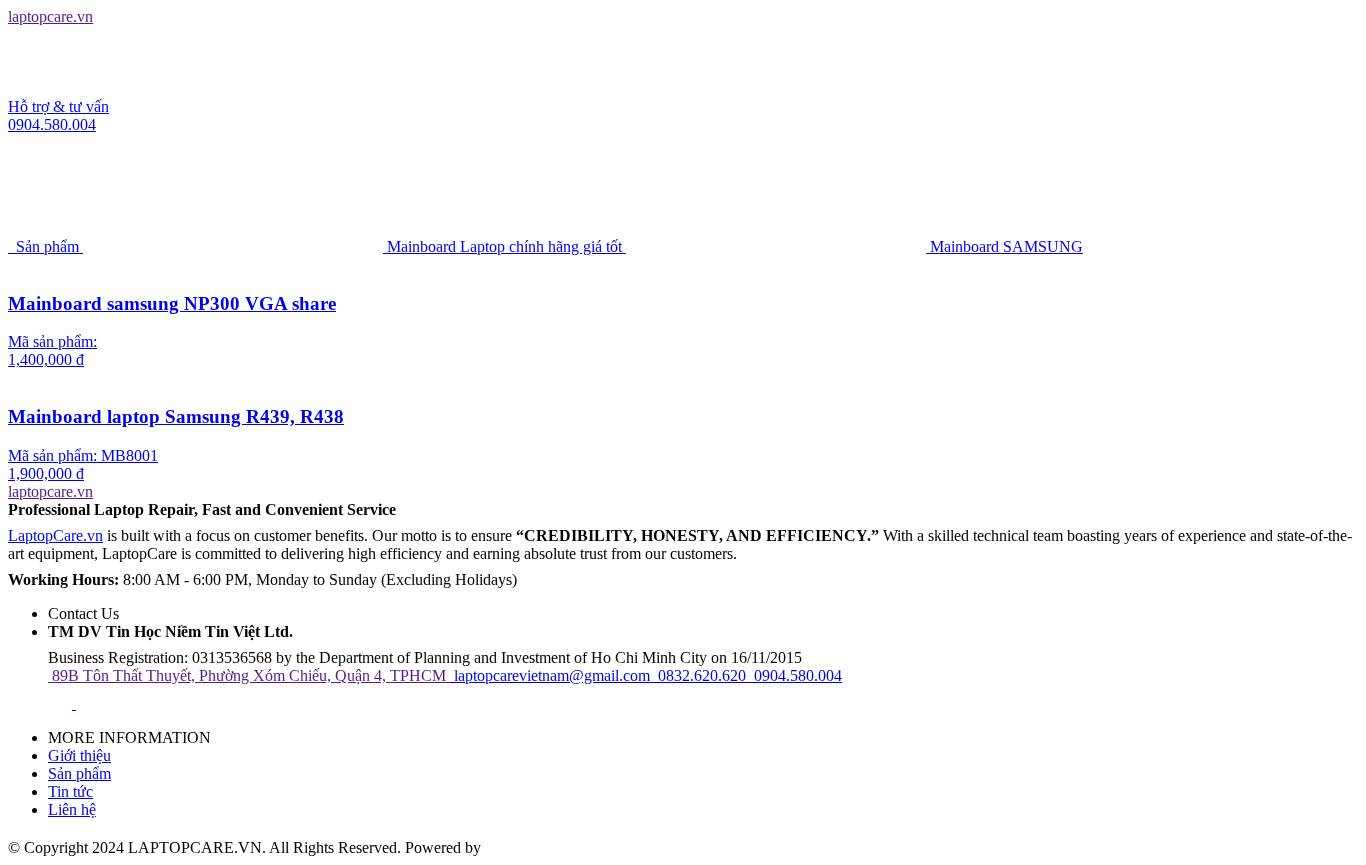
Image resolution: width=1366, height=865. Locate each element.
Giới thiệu (79, 755)
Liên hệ (72, 809)
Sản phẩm (79, 773)
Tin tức (70, 791)
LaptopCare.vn (55, 535)
